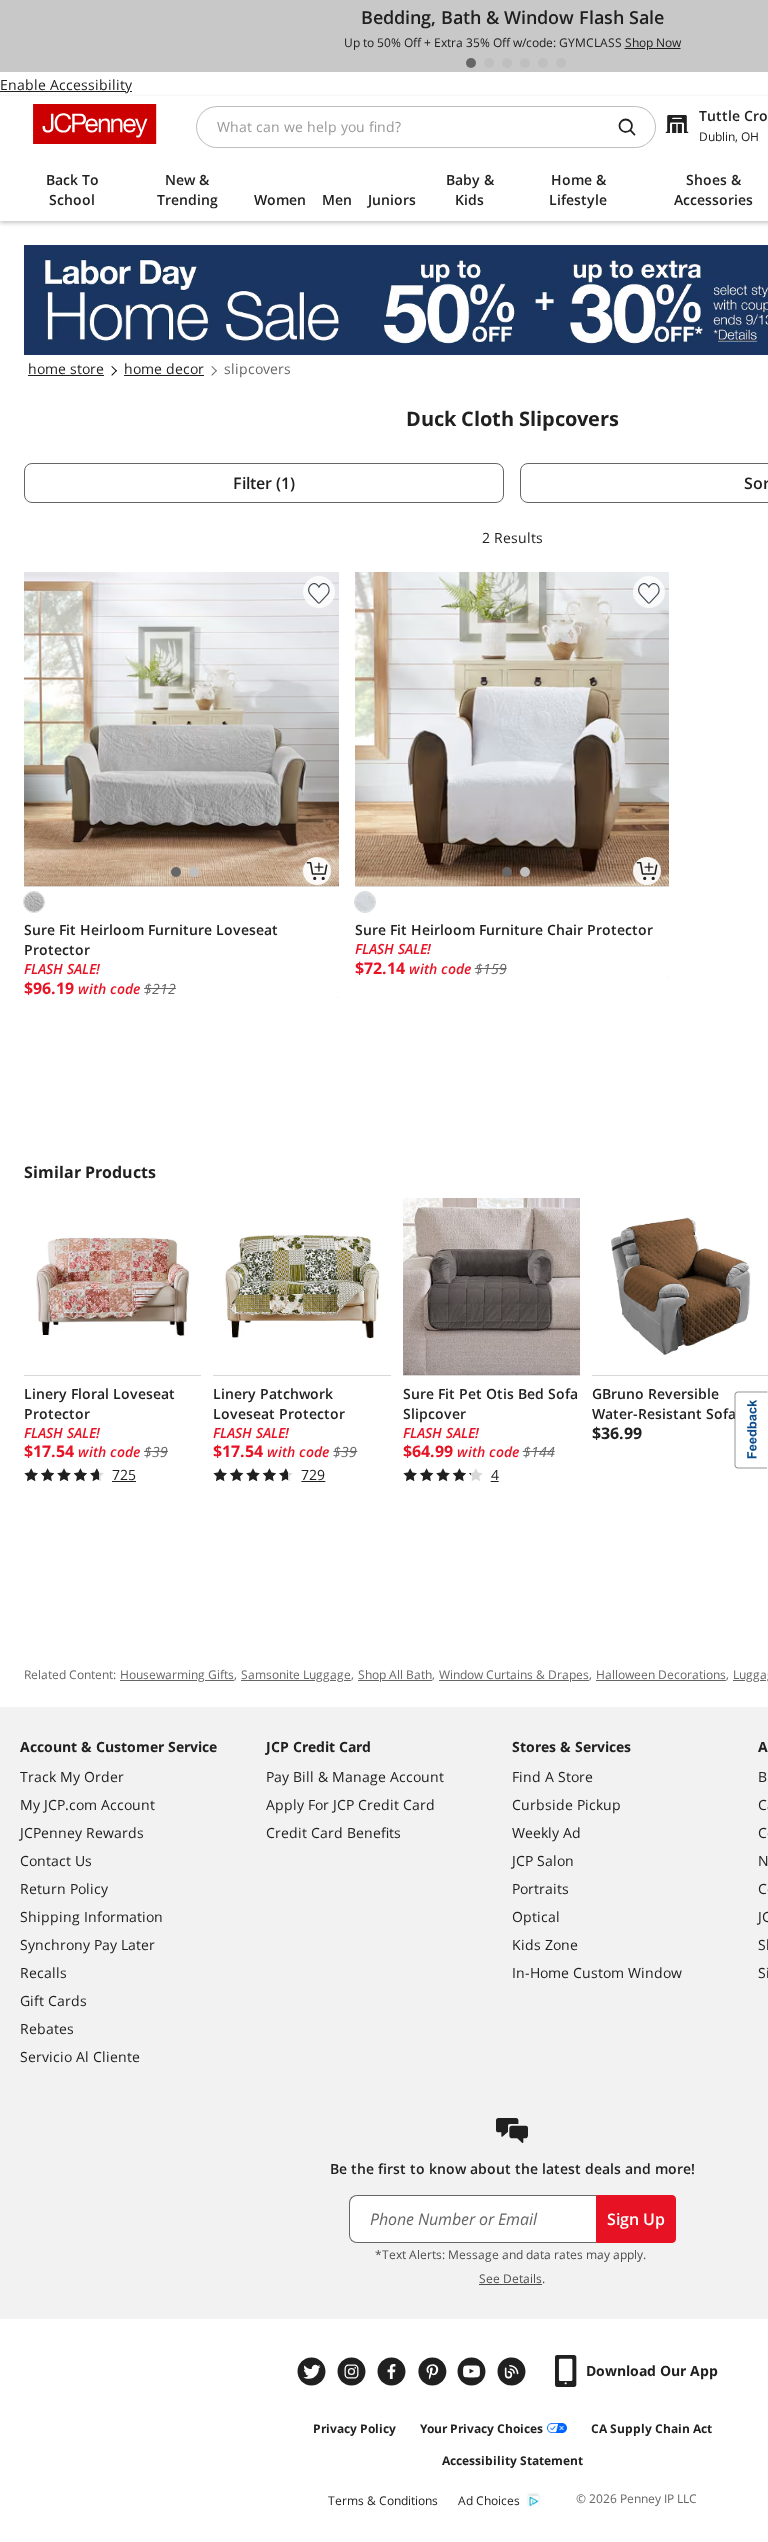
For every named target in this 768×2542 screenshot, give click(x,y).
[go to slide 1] (471, 63)
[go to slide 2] (489, 63)
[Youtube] (474, 2371)
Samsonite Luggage (296, 1674)
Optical (536, 1916)
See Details (510, 2278)
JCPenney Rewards (82, 1832)
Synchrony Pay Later (87, 1944)
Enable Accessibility (66, 84)
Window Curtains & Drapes (514, 1674)
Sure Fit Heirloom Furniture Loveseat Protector (151, 939)
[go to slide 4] (525, 63)
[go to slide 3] (507, 63)
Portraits (540, 1888)
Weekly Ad (546, 1832)
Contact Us (56, 1860)
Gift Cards (53, 2000)
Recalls (43, 1972)
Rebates (47, 2028)
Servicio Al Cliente (80, 2056)
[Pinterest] (434, 2371)
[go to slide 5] (543, 63)
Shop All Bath (395, 1674)
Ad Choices (489, 2500)
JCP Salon (543, 1860)
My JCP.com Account (87, 1804)
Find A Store (552, 1776)
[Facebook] (394, 2371)
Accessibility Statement (512, 2460)
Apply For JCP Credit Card (350, 1804)
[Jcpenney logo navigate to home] (94, 124)
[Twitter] (314, 2371)
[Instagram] (354, 2371)
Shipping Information (91, 1916)
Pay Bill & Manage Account (355, 1776)
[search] (635, 127)
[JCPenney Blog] (514, 2371)
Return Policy (64, 1888)
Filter (264, 483)
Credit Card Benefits (333, 1832)
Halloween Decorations (661, 1674)
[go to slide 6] (561, 63)
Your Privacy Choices (481, 2428)
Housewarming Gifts (177, 1674)
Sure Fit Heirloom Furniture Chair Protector (504, 929)
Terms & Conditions (383, 2500)
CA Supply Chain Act (651, 2428)
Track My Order (72, 1776)
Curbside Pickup (566, 1804)
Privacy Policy (354, 2428)
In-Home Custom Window (597, 1972)
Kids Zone (545, 1944)
